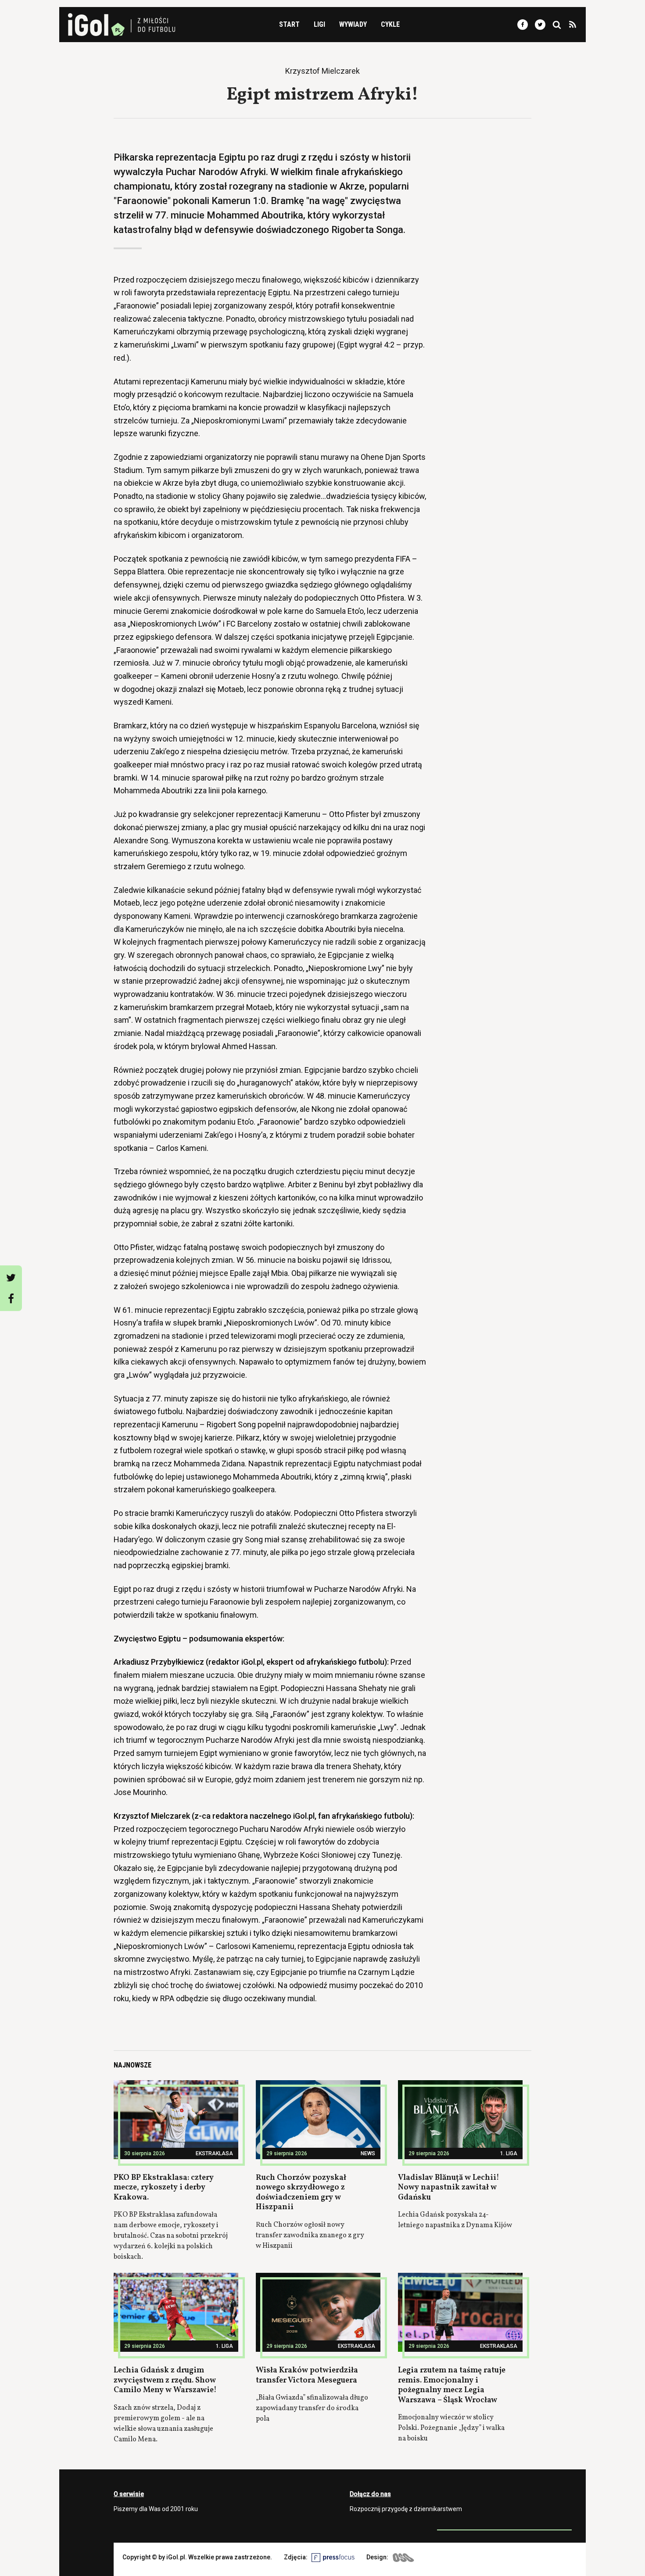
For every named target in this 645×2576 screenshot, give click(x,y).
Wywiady (353, 24)
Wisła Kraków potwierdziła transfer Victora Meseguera (307, 2375)
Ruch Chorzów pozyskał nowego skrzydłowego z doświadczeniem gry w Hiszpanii (301, 2193)
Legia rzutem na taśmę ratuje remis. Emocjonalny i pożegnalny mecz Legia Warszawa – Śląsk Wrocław (452, 2385)
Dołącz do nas (370, 2494)
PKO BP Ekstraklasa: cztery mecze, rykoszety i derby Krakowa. (164, 2188)
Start (289, 24)
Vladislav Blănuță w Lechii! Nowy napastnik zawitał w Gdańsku (449, 2188)
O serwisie (129, 2494)
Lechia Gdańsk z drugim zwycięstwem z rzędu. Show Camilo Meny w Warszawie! (165, 2380)
